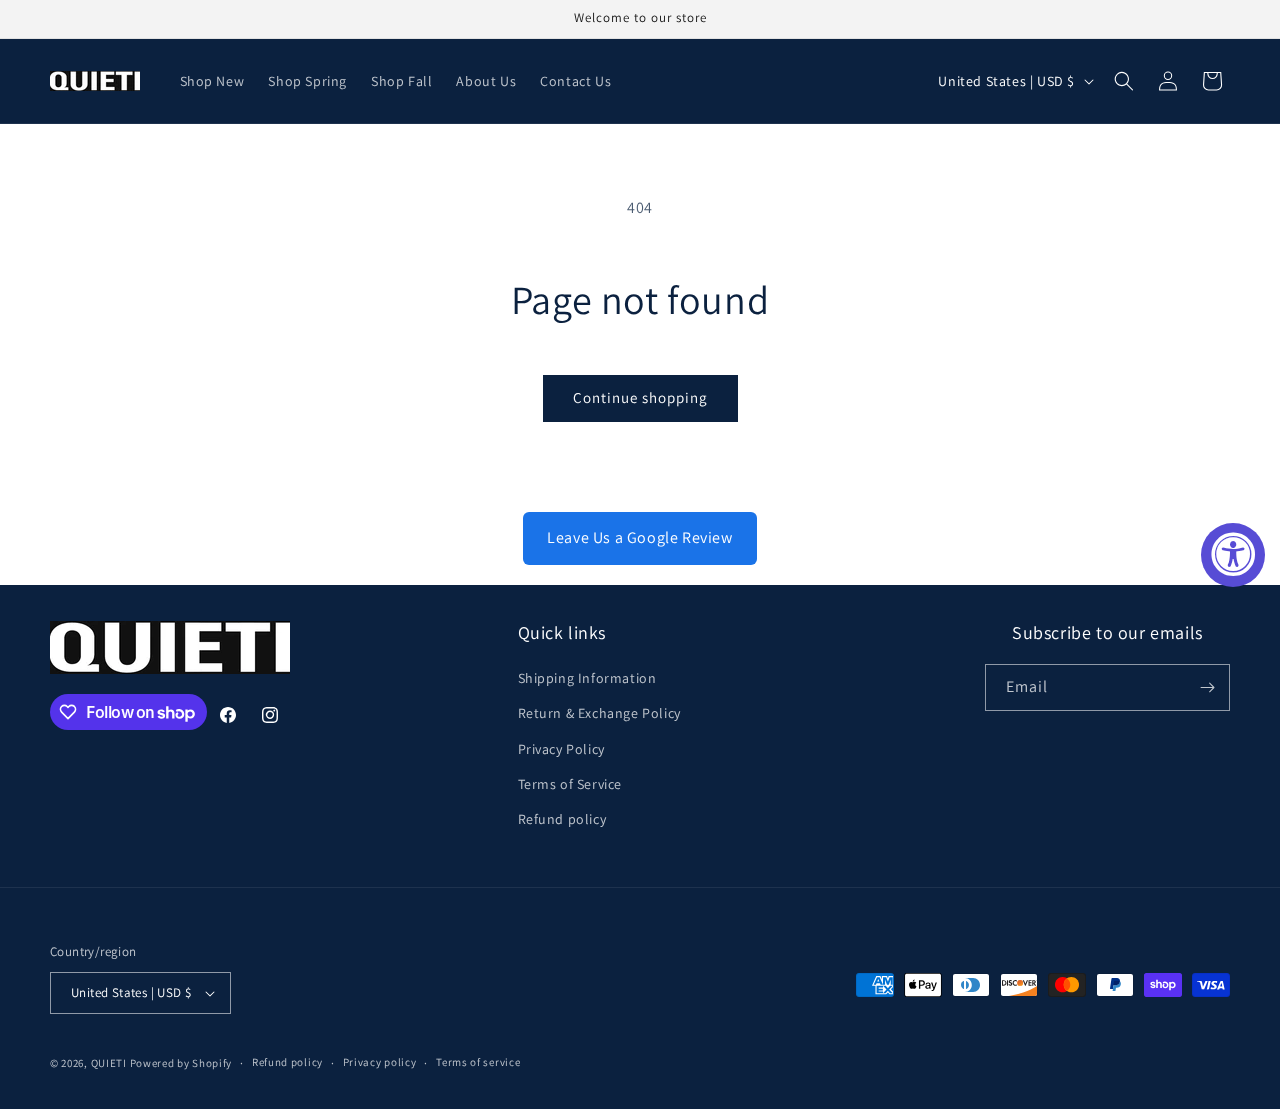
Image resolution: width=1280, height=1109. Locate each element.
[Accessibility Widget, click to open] (1233, 555)
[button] (1124, 81)
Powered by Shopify (181, 1063)
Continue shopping (640, 397)
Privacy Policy (561, 749)
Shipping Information (587, 678)
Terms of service (478, 1062)
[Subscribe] (1207, 687)
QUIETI (109, 1063)
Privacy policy (380, 1062)
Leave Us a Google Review (639, 537)
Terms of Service (570, 784)
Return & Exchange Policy (599, 713)
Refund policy (562, 819)
